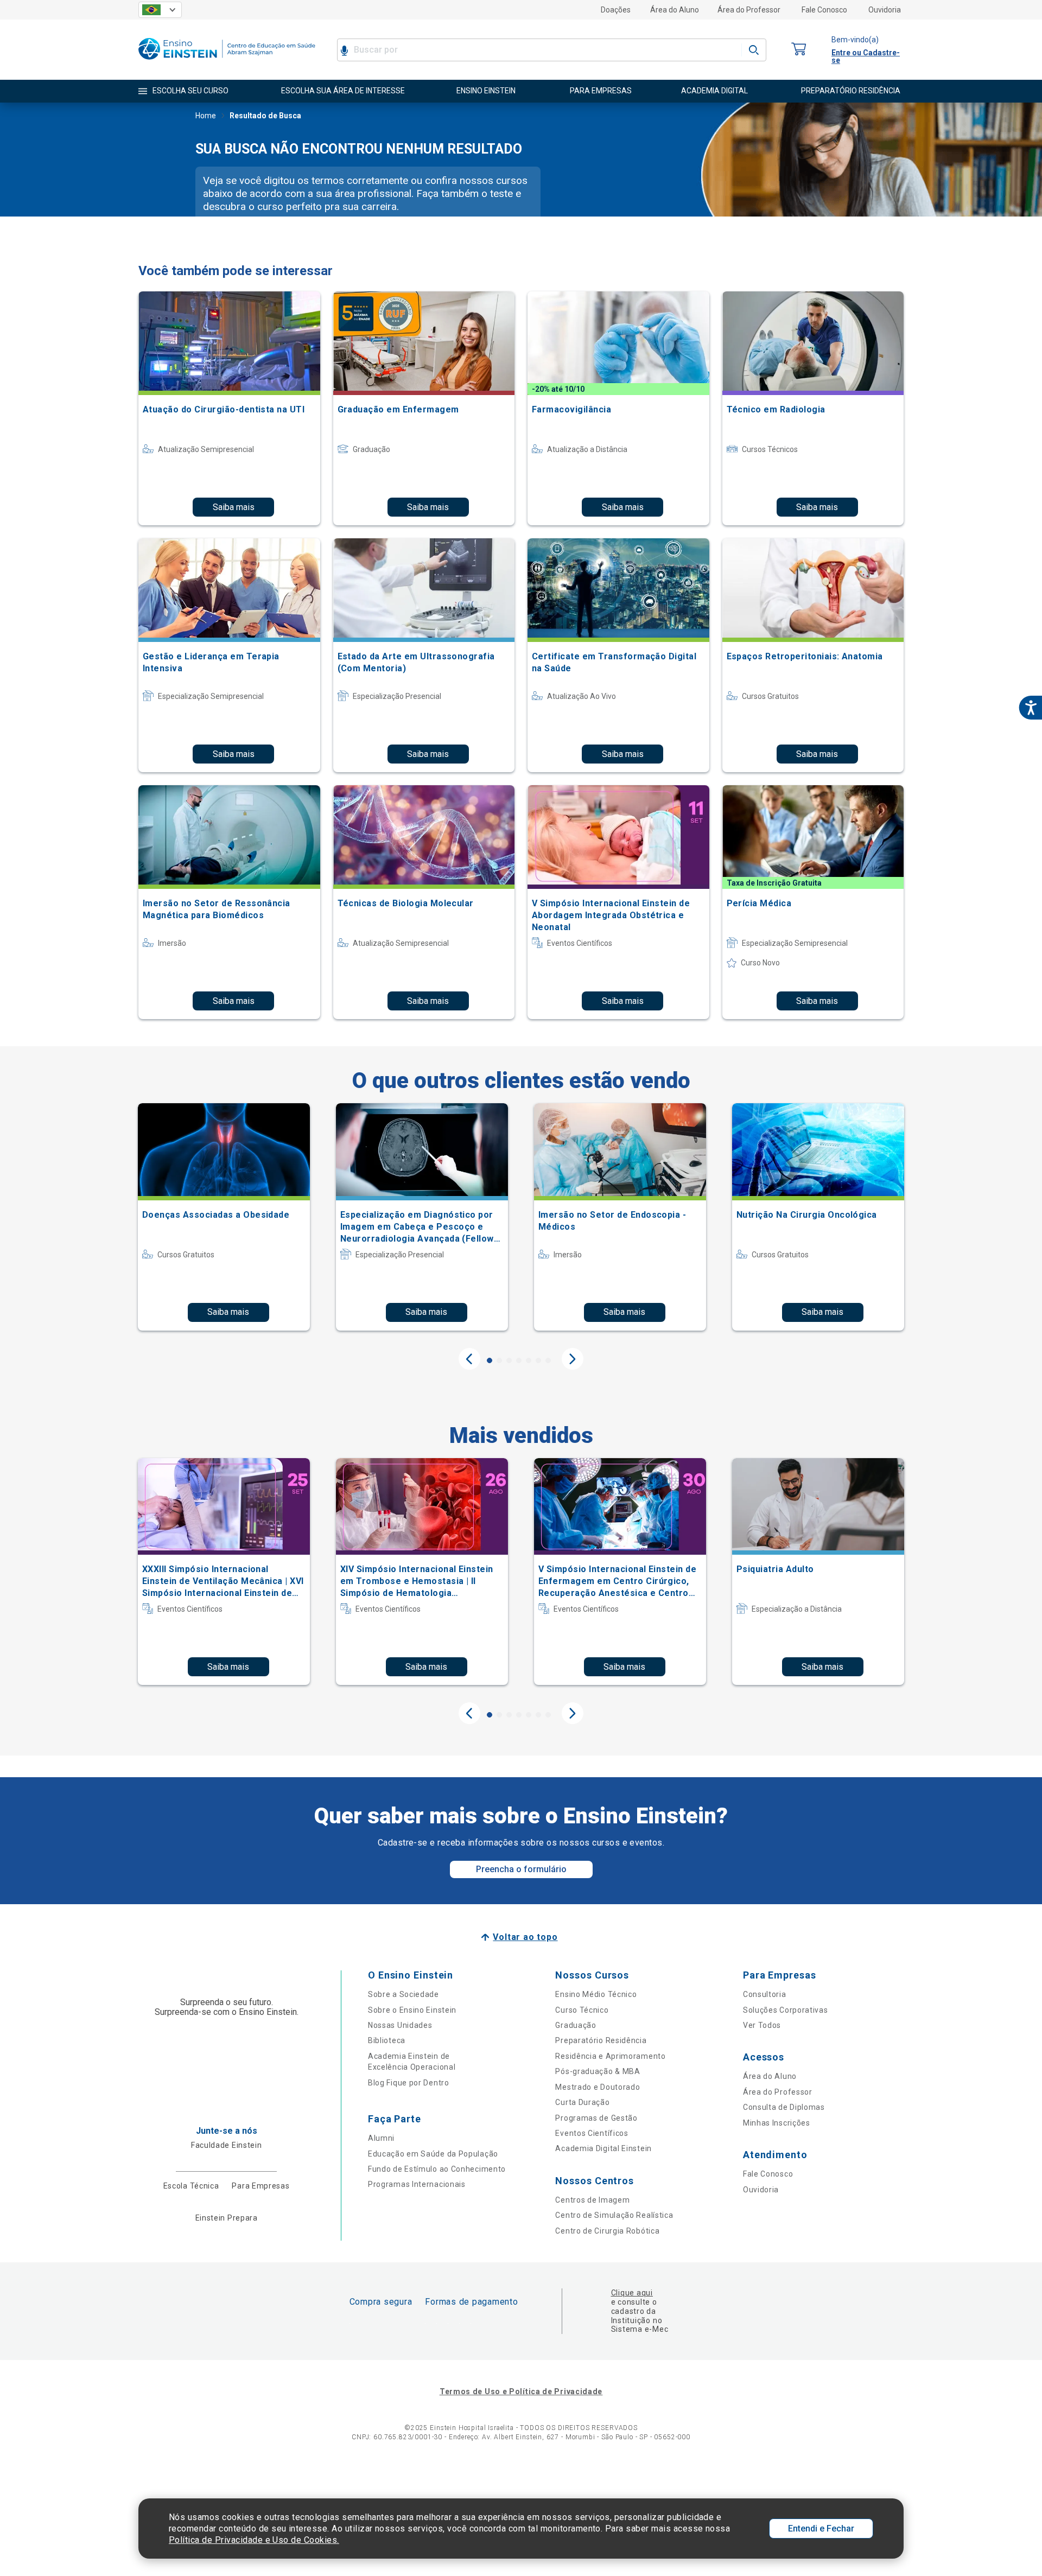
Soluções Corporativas (786, 2010)
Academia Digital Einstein (603, 2148)
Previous (469, 1359)
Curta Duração (582, 2102)
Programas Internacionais (417, 2184)
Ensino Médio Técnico (596, 1994)
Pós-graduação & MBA (598, 2071)
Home (206, 116)
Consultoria (765, 1994)
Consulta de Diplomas (784, 2107)
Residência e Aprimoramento (610, 2056)
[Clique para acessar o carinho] (799, 50)
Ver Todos (762, 2025)
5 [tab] (529, 1360)
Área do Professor (749, 10)
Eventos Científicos (592, 2133)
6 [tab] (538, 1360)
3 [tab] (509, 1360)
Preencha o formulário (521, 1869)
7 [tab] (548, 1360)
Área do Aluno (675, 10)
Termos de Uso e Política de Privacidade (521, 2391)
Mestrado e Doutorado (598, 2087)
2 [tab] (499, 1360)
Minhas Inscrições (777, 2123)
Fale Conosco (824, 10)
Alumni (381, 2138)
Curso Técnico (582, 2010)
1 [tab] (490, 1360)
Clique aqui (632, 2293)
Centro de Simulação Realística (614, 2215)
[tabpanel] (224, 1217)
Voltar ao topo (525, 1937)
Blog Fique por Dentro (409, 2083)
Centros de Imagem (592, 2200)
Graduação (576, 2025)
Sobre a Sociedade (404, 1994)
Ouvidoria (885, 10)
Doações (616, 10)
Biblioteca (387, 2040)
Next (573, 1359)
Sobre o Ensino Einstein (412, 2010)
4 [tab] (519, 1360)
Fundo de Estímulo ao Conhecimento (437, 2169)
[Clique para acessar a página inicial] (227, 62)
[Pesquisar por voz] (344, 50)
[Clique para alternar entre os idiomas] (160, 10)
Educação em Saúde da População (433, 2154)
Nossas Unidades (400, 2025)
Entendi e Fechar (821, 2529)
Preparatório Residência (601, 2040)
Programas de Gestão (596, 2118)
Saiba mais (234, 507)
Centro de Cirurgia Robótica (607, 2231)
